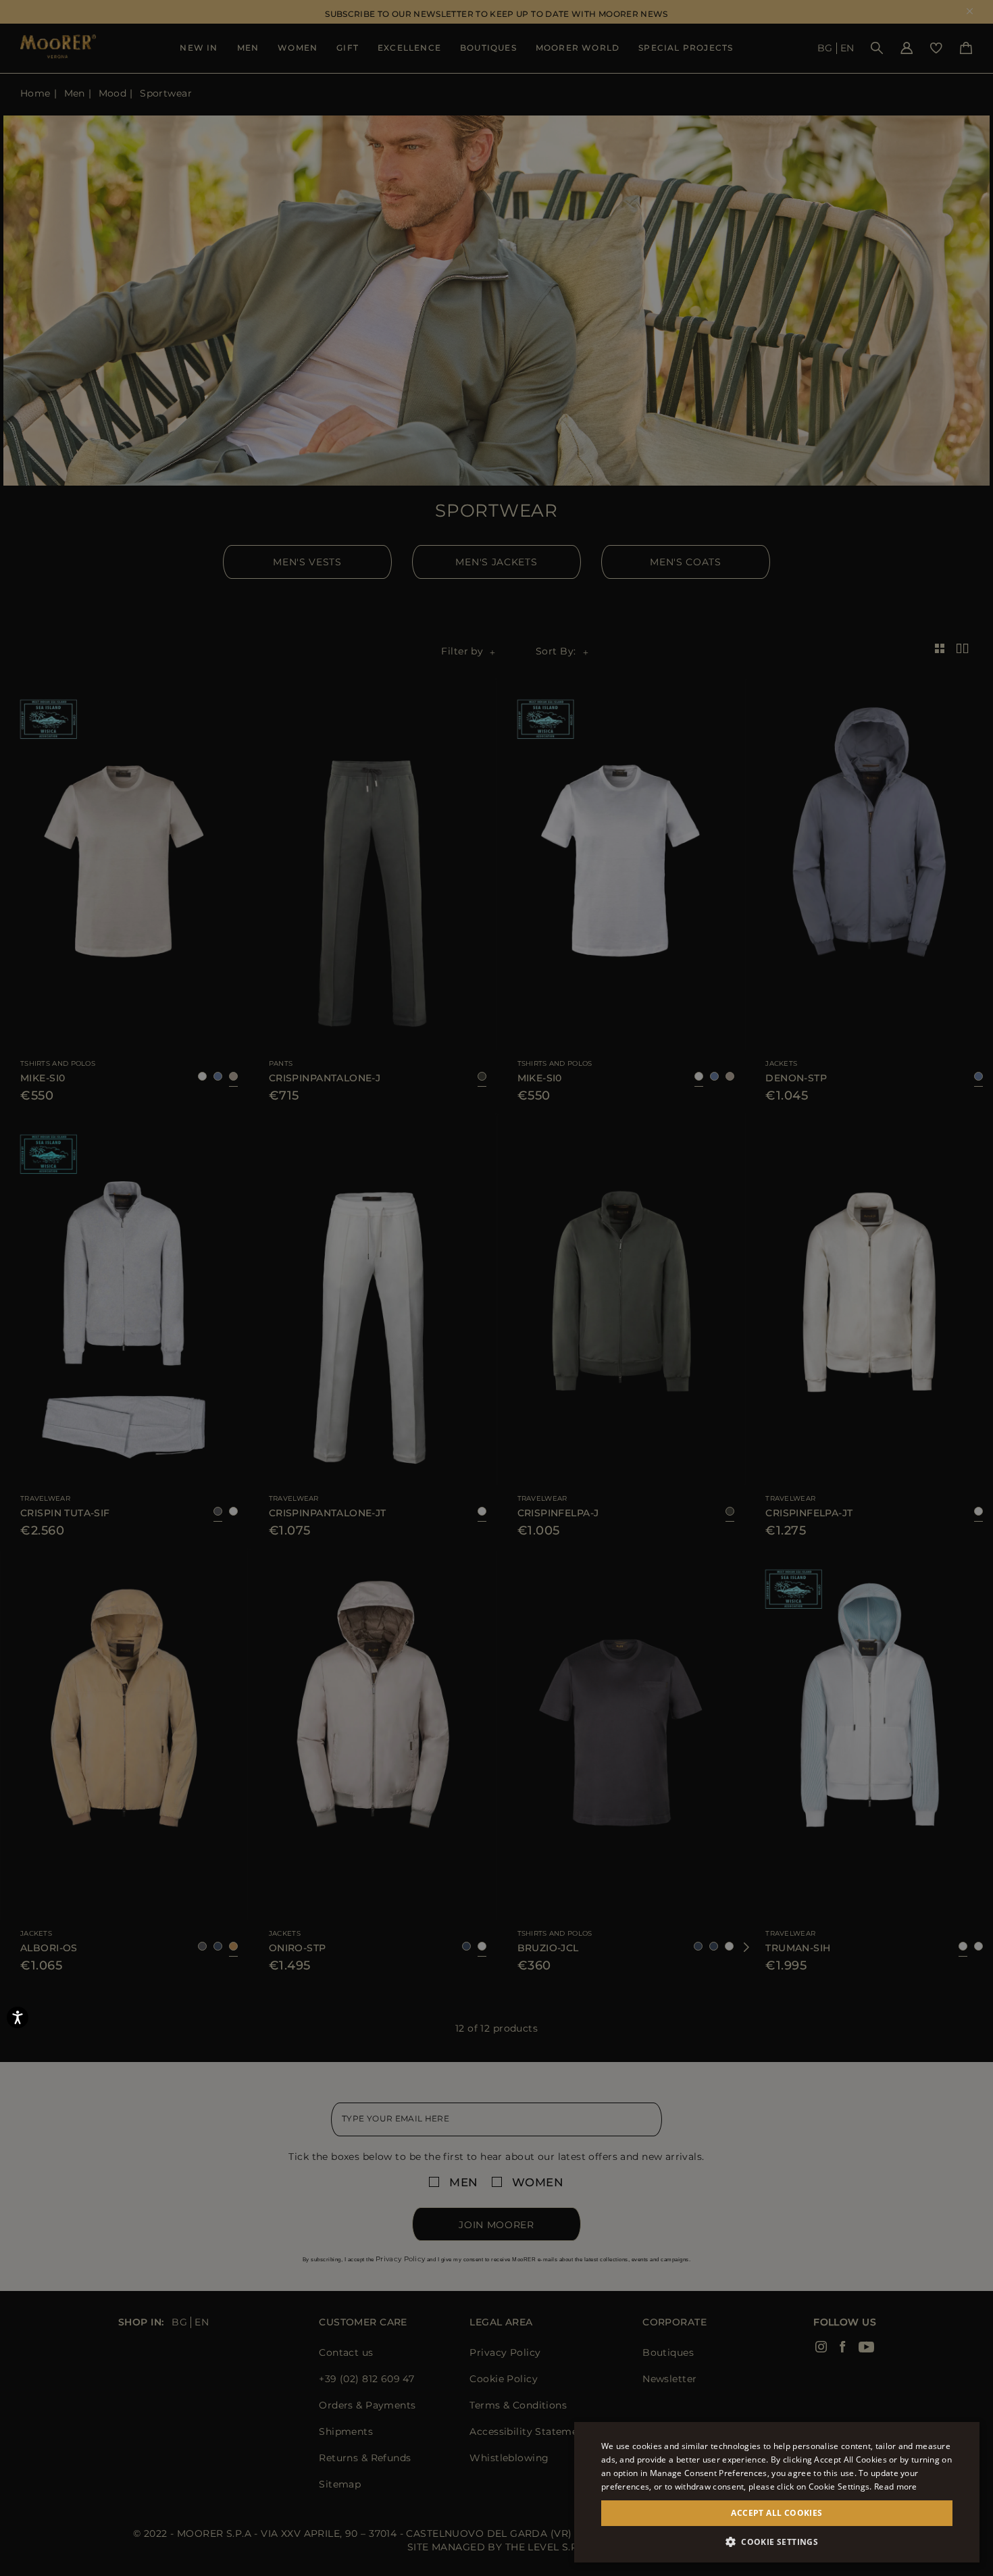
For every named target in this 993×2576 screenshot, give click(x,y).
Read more (896, 2487)
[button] (777, 2542)
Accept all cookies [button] (776, 2513)
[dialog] (496, 1288)
